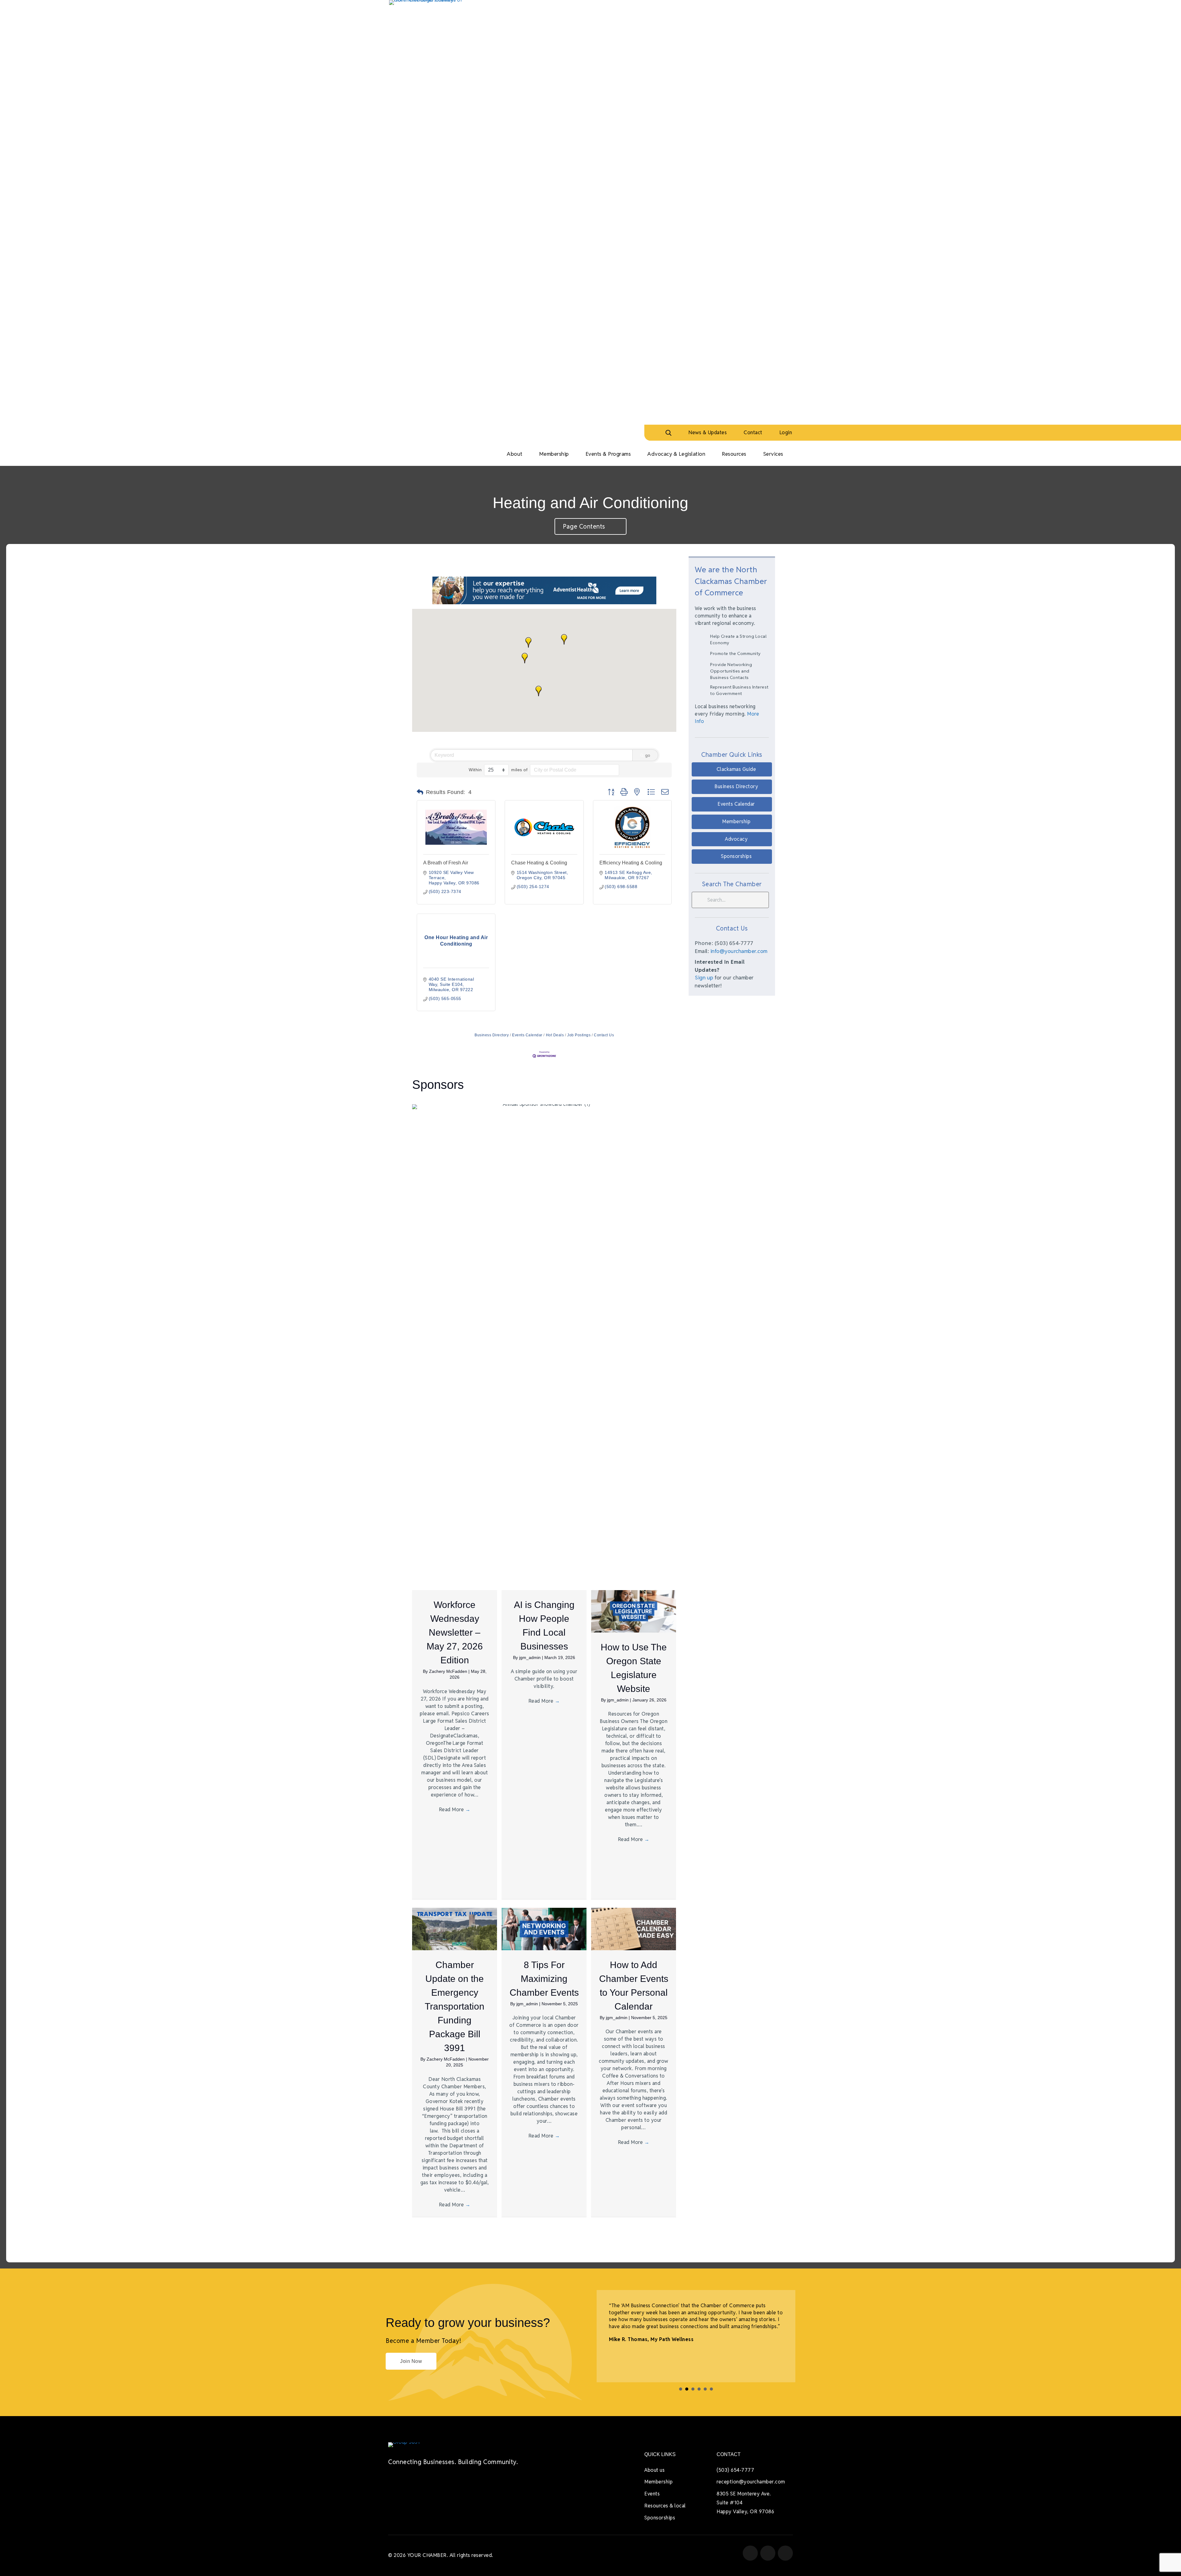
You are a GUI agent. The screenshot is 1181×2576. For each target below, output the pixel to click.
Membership (658, 2482)
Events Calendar (527, 1035)
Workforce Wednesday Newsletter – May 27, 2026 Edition (455, 1632)
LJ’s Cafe (661, 2346)
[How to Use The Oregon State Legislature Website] (634, 1611)
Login (786, 433)
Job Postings (579, 1035)
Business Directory (492, 1035)
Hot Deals (555, 1035)
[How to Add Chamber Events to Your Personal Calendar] (634, 1929)
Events (652, 2494)
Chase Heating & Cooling (539, 863)
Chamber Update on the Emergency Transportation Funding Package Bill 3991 (455, 2006)
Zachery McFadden (449, 1671)
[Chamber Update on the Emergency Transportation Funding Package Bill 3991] (455, 1929)
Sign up (704, 978)
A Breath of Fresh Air (446, 863)
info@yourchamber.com (739, 951)
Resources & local (665, 2506)
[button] (539, 691)
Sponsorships (660, 2518)
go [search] (648, 755)
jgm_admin (531, 1657)
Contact (753, 433)
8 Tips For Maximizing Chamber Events (544, 1979)
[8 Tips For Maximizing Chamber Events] (544, 1929)
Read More (455, 1810)
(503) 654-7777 (735, 2470)
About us (654, 2470)
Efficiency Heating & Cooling (631, 863)
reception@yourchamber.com (751, 2482)
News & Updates (708, 433)
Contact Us (604, 1035)
